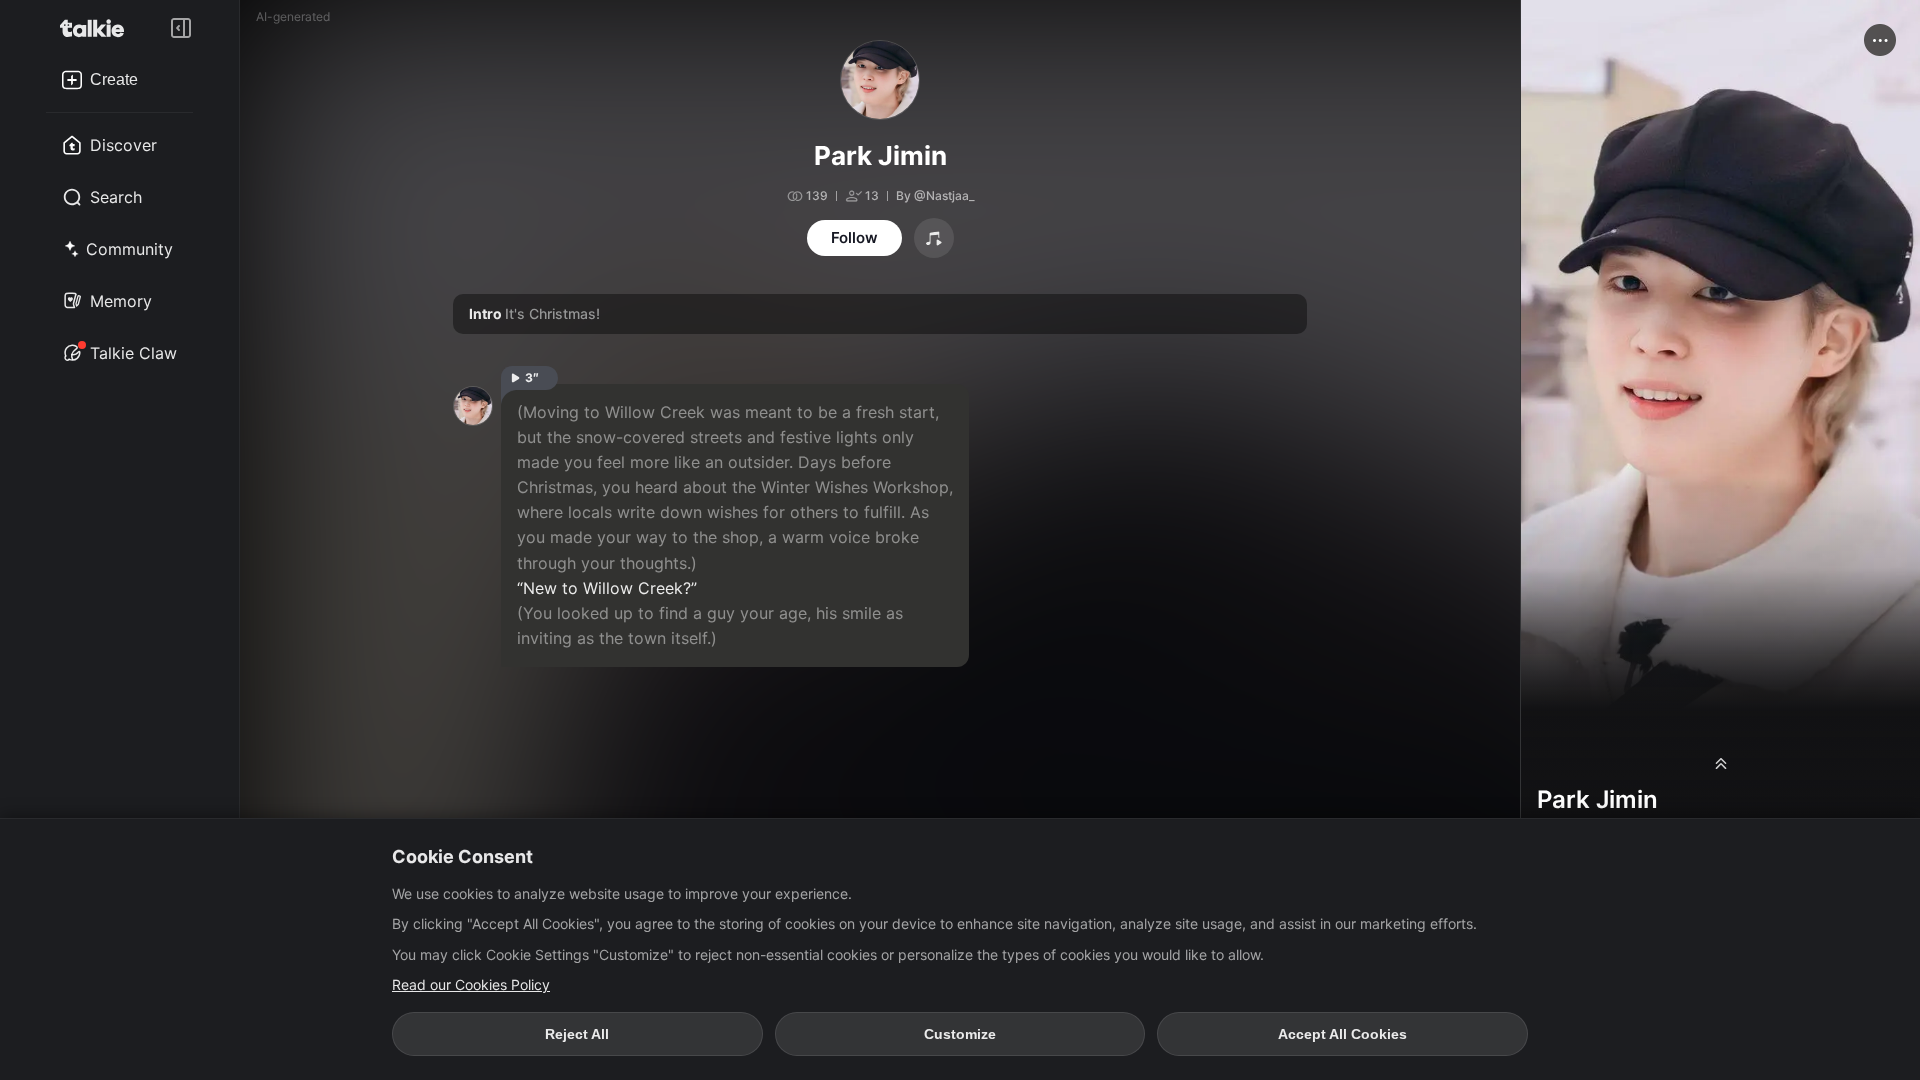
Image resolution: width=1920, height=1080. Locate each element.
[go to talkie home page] (98, 28)
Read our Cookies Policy (471, 984)
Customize (960, 1034)
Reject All (577, 1034)
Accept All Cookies (1342, 1034)
